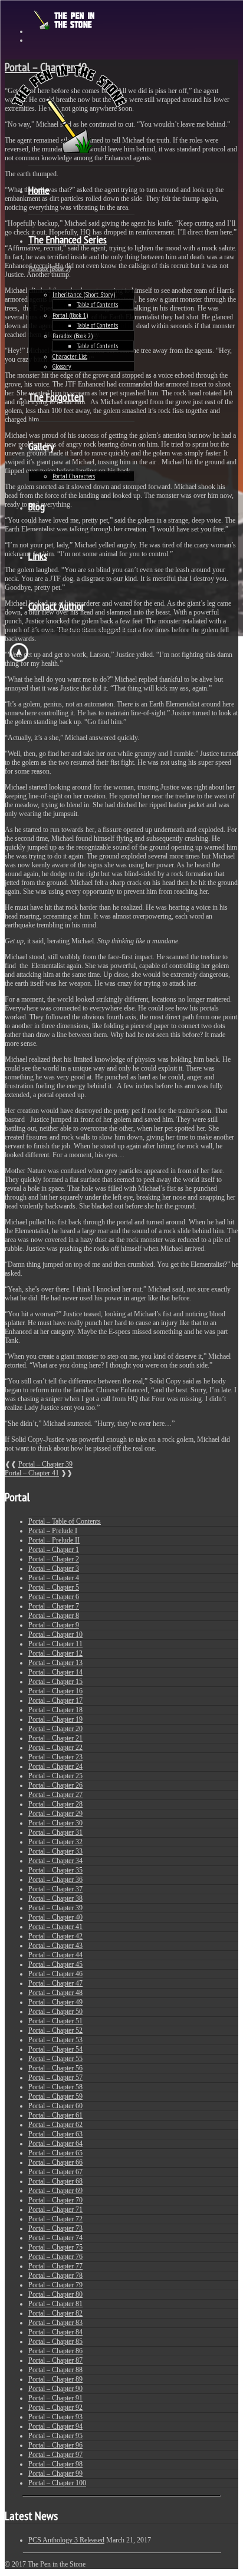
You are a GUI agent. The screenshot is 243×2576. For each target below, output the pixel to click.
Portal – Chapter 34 (55, 1861)
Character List (70, 356)
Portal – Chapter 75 (55, 2247)
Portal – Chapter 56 (55, 2068)
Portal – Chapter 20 (55, 1729)
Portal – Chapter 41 (32, 1473)
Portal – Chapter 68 (55, 2181)
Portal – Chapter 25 (55, 1776)
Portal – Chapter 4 (54, 1578)
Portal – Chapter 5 (54, 1587)
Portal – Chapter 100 (57, 2483)
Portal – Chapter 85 (55, 2341)
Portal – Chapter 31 (55, 1832)
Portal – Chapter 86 (55, 2351)
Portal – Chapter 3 (54, 1568)
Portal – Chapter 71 (55, 2210)
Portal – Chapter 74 (55, 2238)
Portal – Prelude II (54, 1540)
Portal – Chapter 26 (55, 1785)
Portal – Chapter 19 (55, 1719)
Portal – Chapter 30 (55, 1823)
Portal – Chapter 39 (45, 1464)
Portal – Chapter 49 (55, 2002)
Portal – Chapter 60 (55, 2106)
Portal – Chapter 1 (54, 1550)
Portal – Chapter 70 (55, 2200)
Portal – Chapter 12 (55, 1653)
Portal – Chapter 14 (55, 1672)
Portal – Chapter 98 (55, 2464)
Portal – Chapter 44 (55, 1955)
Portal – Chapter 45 (55, 1964)
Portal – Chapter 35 (55, 1870)
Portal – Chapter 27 (55, 1795)
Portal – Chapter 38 (55, 1898)
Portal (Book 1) (70, 315)
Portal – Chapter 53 (55, 2040)
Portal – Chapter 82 (55, 2313)
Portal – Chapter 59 (55, 2096)
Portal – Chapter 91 (55, 2398)
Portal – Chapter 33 (55, 1851)
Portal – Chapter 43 (55, 1946)
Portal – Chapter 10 (55, 1634)
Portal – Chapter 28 (55, 1804)
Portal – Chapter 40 (55, 1917)
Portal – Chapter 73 (55, 2228)
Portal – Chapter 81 (55, 2304)
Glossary (62, 366)
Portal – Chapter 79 (55, 2285)
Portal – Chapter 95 (55, 2436)
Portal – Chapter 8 (54, 1616)
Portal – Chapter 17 (55, 1700)
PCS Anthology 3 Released (66, 2540)
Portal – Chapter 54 (55, 2049)
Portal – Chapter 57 (55, 2078)
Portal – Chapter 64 (55, 2144)
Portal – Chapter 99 (55, 2473)
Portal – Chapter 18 (55, 1710)
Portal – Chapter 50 (55, 2012)
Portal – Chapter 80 (55, 2294)
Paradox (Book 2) (73, 336)
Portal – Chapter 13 (55, 1663)
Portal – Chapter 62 (55, 2125)
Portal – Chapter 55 (55, 2059)
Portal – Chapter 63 (55, 2134)
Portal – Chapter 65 (55, 2153)
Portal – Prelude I (53, 1531)
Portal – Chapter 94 (55, 2426)
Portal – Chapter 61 (55, 2115)
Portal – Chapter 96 (55, 2445)
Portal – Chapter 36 (55, 1880)
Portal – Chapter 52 (55, 2030)
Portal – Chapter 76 (55, 2257)
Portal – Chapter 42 (55, 1936)
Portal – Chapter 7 (54, 1606)
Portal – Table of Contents (65, 1521)
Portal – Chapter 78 (55, 2276)
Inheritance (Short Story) (84, 294)
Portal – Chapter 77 (55, 2266)
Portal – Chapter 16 (55, 1691)
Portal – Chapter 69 (55, 2191)
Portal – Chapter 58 (55, 2087)
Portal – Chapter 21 (55, 1738)
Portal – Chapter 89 (55, 2379)
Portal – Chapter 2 (54, 1559)
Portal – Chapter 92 (55, 2407)
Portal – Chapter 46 (55, 1974)
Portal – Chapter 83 (55, 2323)
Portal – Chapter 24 (55, 1766)
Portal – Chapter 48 (55, 1993)
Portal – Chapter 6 (54, 1597)
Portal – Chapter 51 (55, 2021)
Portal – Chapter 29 (55, 1814)
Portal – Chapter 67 (55, 2172)
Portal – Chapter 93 (55, 2417)
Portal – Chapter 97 (55, 2455)
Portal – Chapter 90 (55, 2389)
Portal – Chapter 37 (55, 1889)
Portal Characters (74, 476)
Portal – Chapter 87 (55, 2360)
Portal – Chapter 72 (55, 2219)
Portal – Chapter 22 (55, 1748)
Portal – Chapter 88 (55, 2370)
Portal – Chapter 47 (55, 1983)
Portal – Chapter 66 (55, 2162)
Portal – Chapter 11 (55, 1644)
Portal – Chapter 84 (55, 2332)
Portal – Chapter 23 (55, 1757)
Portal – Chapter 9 (54, 1625)
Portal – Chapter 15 (55, 1682)
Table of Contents (97, 304)
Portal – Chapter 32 (55, 1842)
